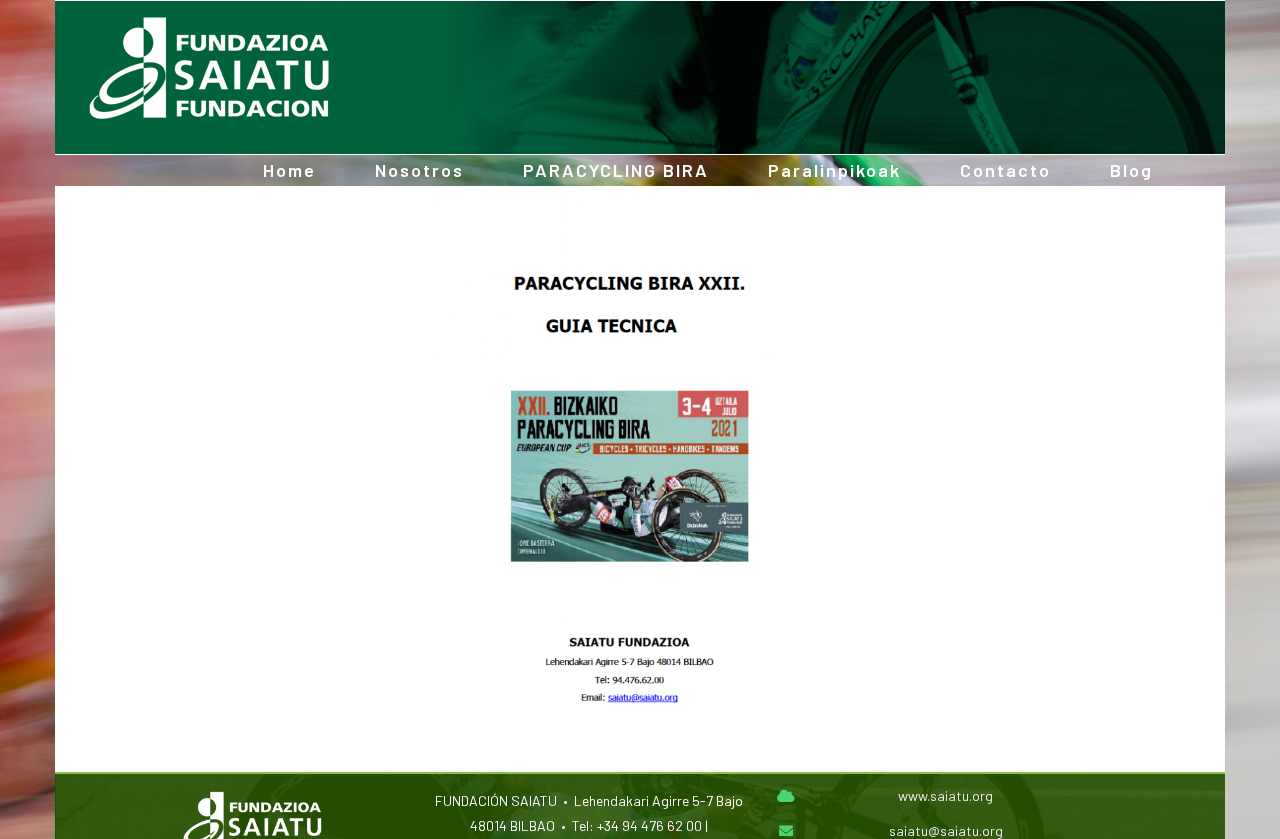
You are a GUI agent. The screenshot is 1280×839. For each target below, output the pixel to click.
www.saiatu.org (945, 795)
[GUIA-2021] (626, 210)
